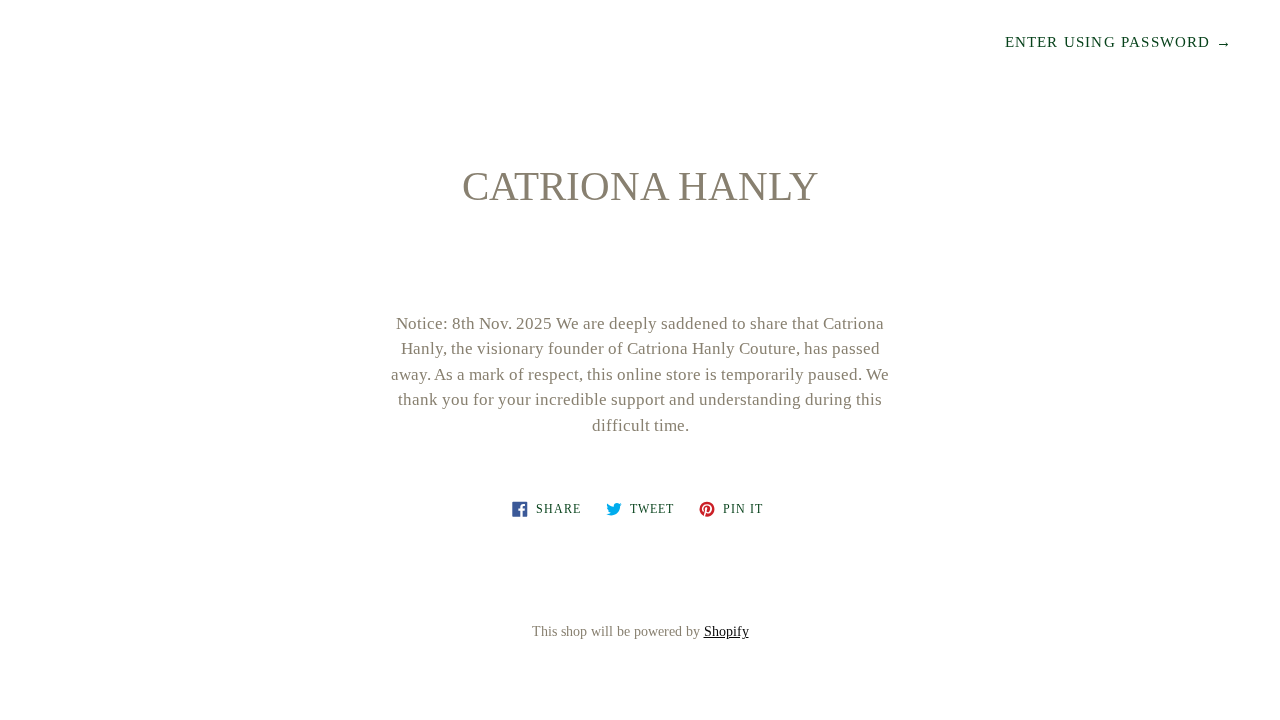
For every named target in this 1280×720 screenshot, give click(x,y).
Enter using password (1118, 42)
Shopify (726, 631)
